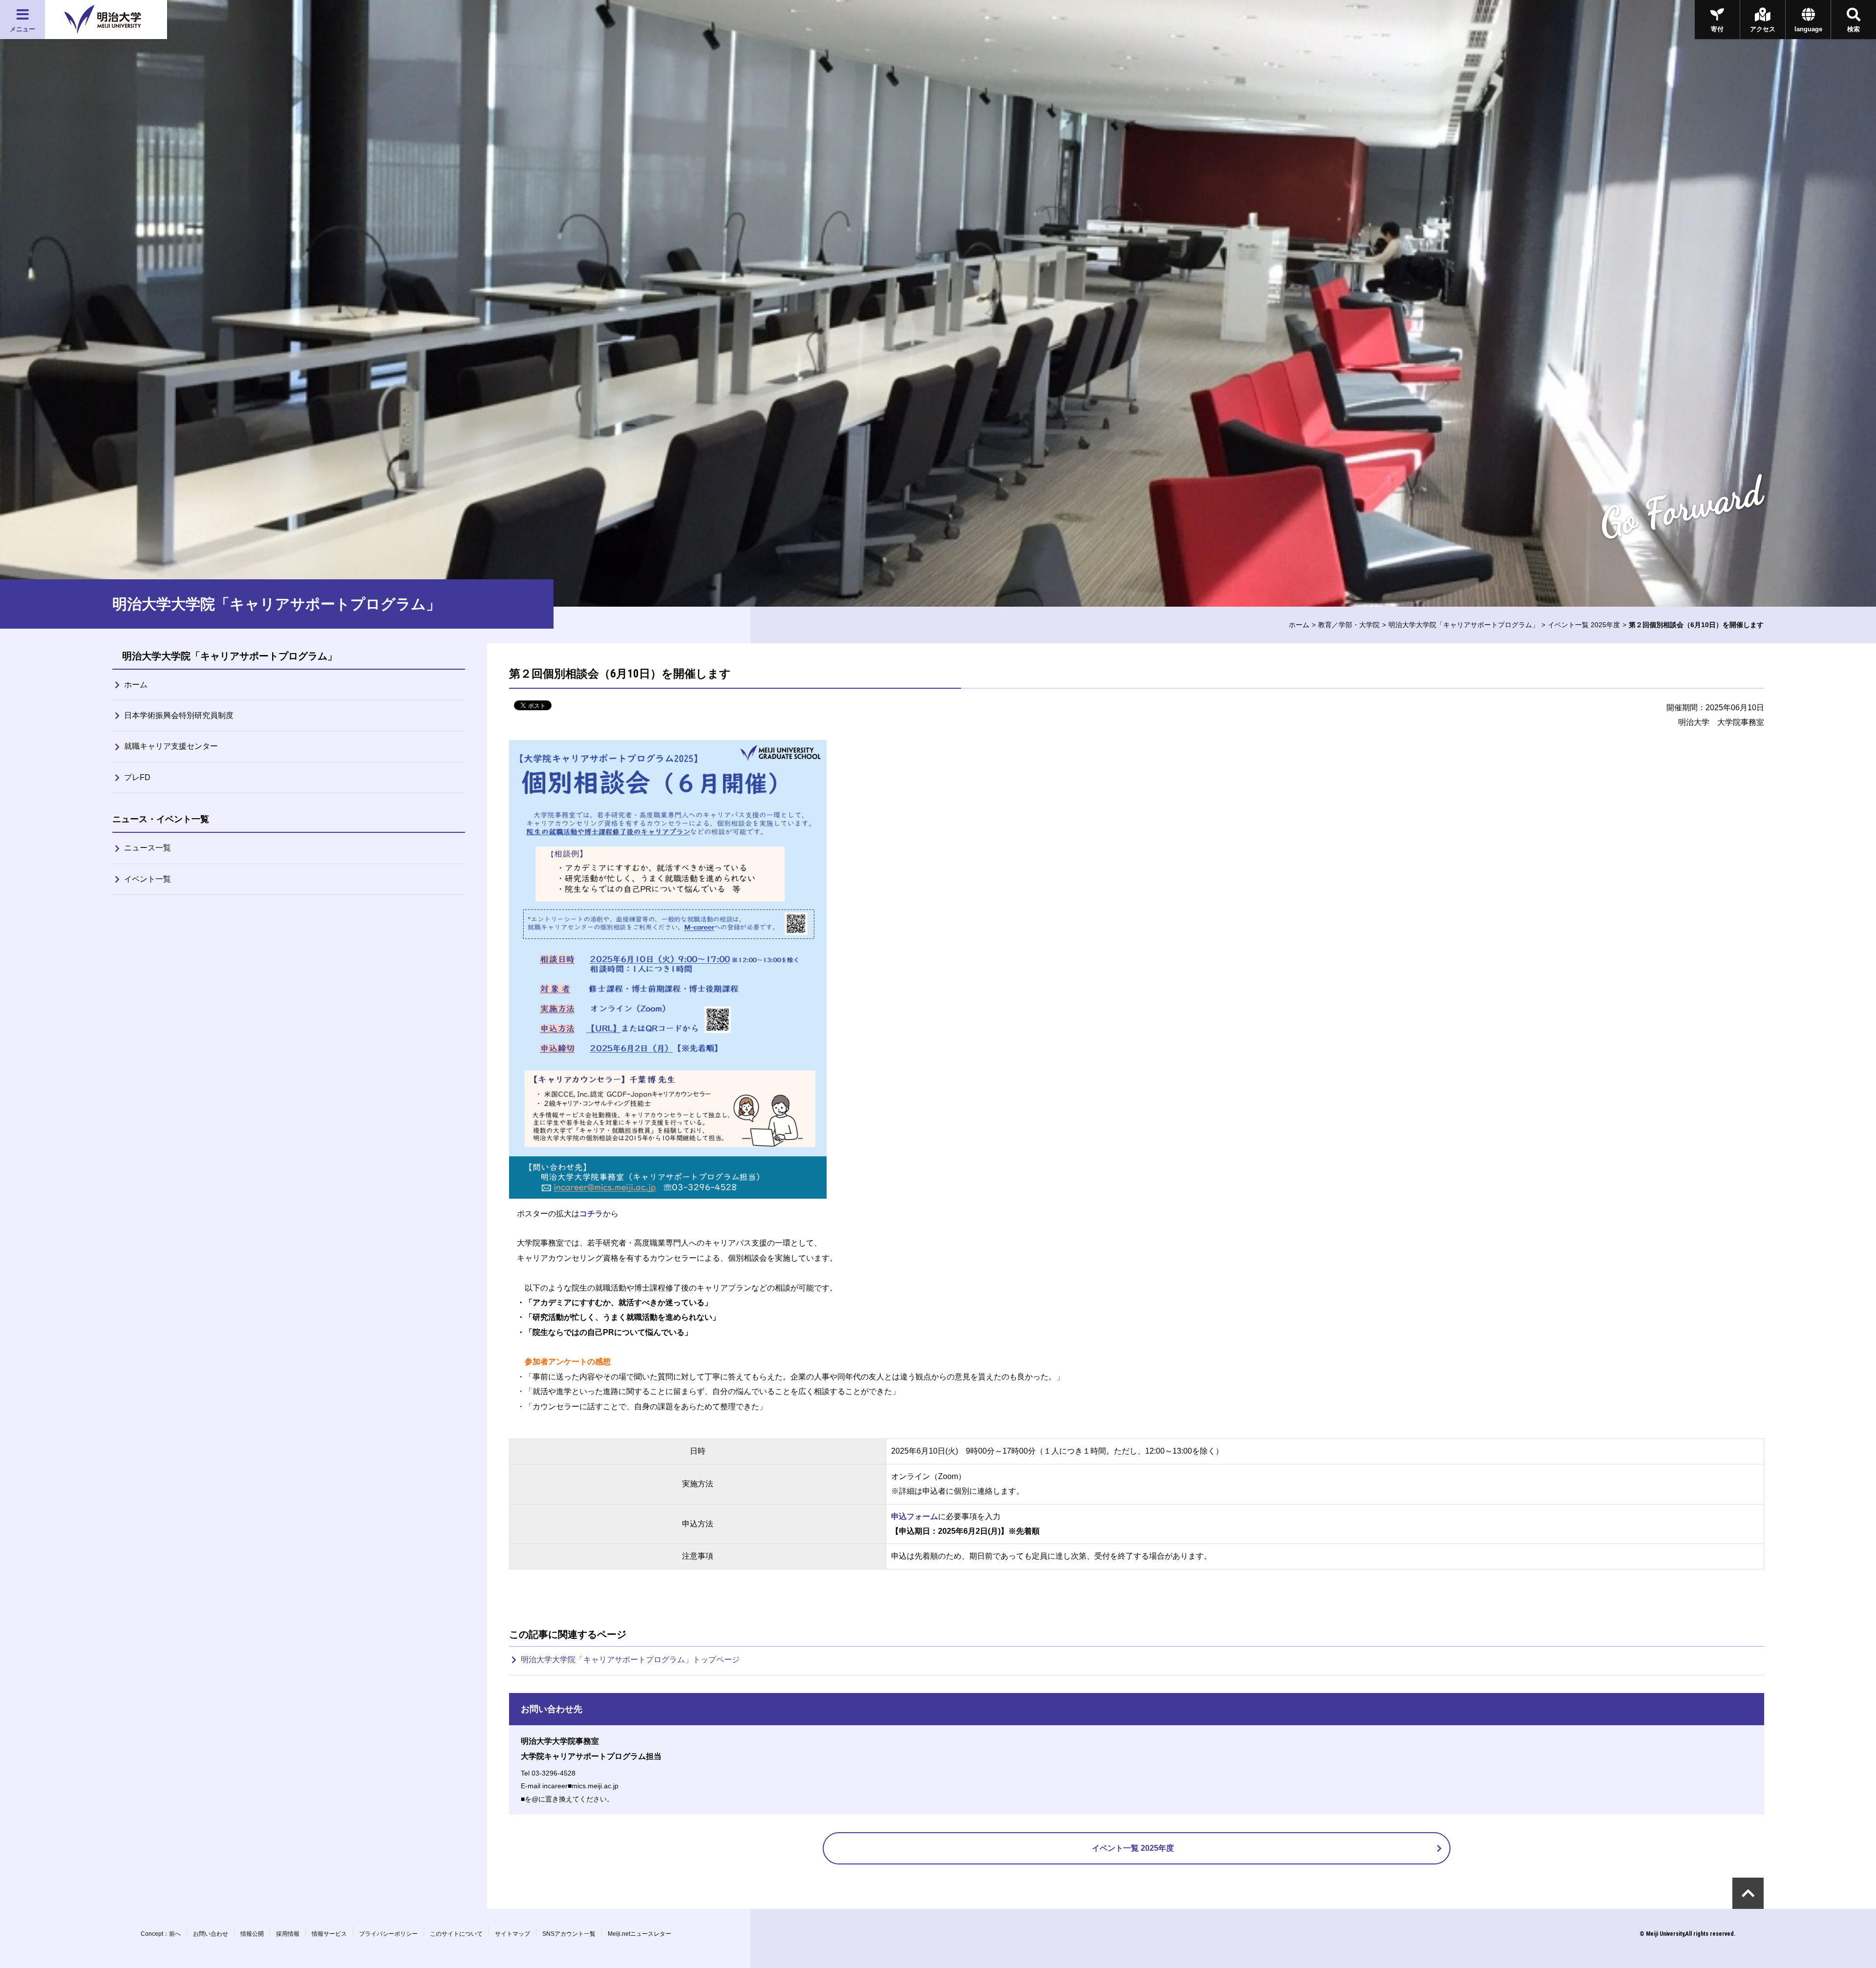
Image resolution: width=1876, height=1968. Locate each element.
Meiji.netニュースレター (640, 1934)
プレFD (137, 777)
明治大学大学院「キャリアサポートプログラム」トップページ (630, 1660)
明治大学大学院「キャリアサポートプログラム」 (1464, 625)
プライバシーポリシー (388, 1934)
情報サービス (329, 1934)
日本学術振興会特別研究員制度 (179, 715)
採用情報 (288, 1934)
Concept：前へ (161, 1934)
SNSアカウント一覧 (569, 1934)
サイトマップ (512, 1934)
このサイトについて (456, 1934)
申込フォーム (915, 1516)
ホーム (1299, 625)
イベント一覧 (148, 879)
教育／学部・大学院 (1349, 625)
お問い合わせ (211, 1934)
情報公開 (252, 1934)
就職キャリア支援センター (171, 746)
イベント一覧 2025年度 (1584, 625)
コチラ (591, 1214)
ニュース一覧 (148, 848)
